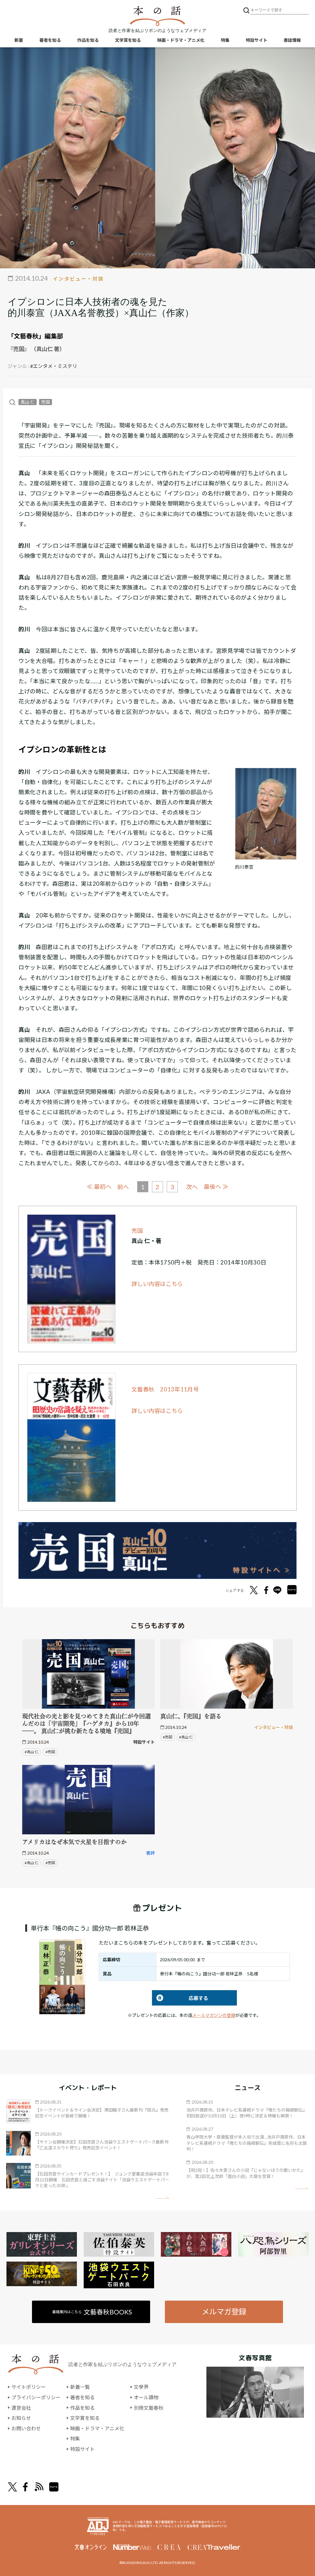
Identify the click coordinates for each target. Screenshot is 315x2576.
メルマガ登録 (224, 2312)
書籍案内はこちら (92, 2312)
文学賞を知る (128, 40)
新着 (19, 40)
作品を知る (88, 40)
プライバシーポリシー (36, 2397)
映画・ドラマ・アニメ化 (181, 40)
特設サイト (257, 40)
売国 (46, 402)
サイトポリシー (29, 2387)
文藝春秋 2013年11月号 (165, 1389)
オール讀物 (146, 2397)
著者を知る (50, 40)
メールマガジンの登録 (214, 2015)
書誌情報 (292, 40)
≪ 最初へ (99, 1187)
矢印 (162, 2198)
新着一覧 (80, 2387)
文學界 (141, 2387)
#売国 (50, 1752)
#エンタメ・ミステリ (54, 366)
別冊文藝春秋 (149, 2408)
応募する (180, 1998)
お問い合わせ (26, 2428)
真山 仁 (28, 402)
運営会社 (21, 2408)
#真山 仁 (32, 1752)
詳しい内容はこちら (157, 1284)
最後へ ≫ (216, 1187)
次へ (192, 1187)
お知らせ (21, 2418)
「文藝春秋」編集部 (35, 336)
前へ (123, 1187)
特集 (225, 40)
